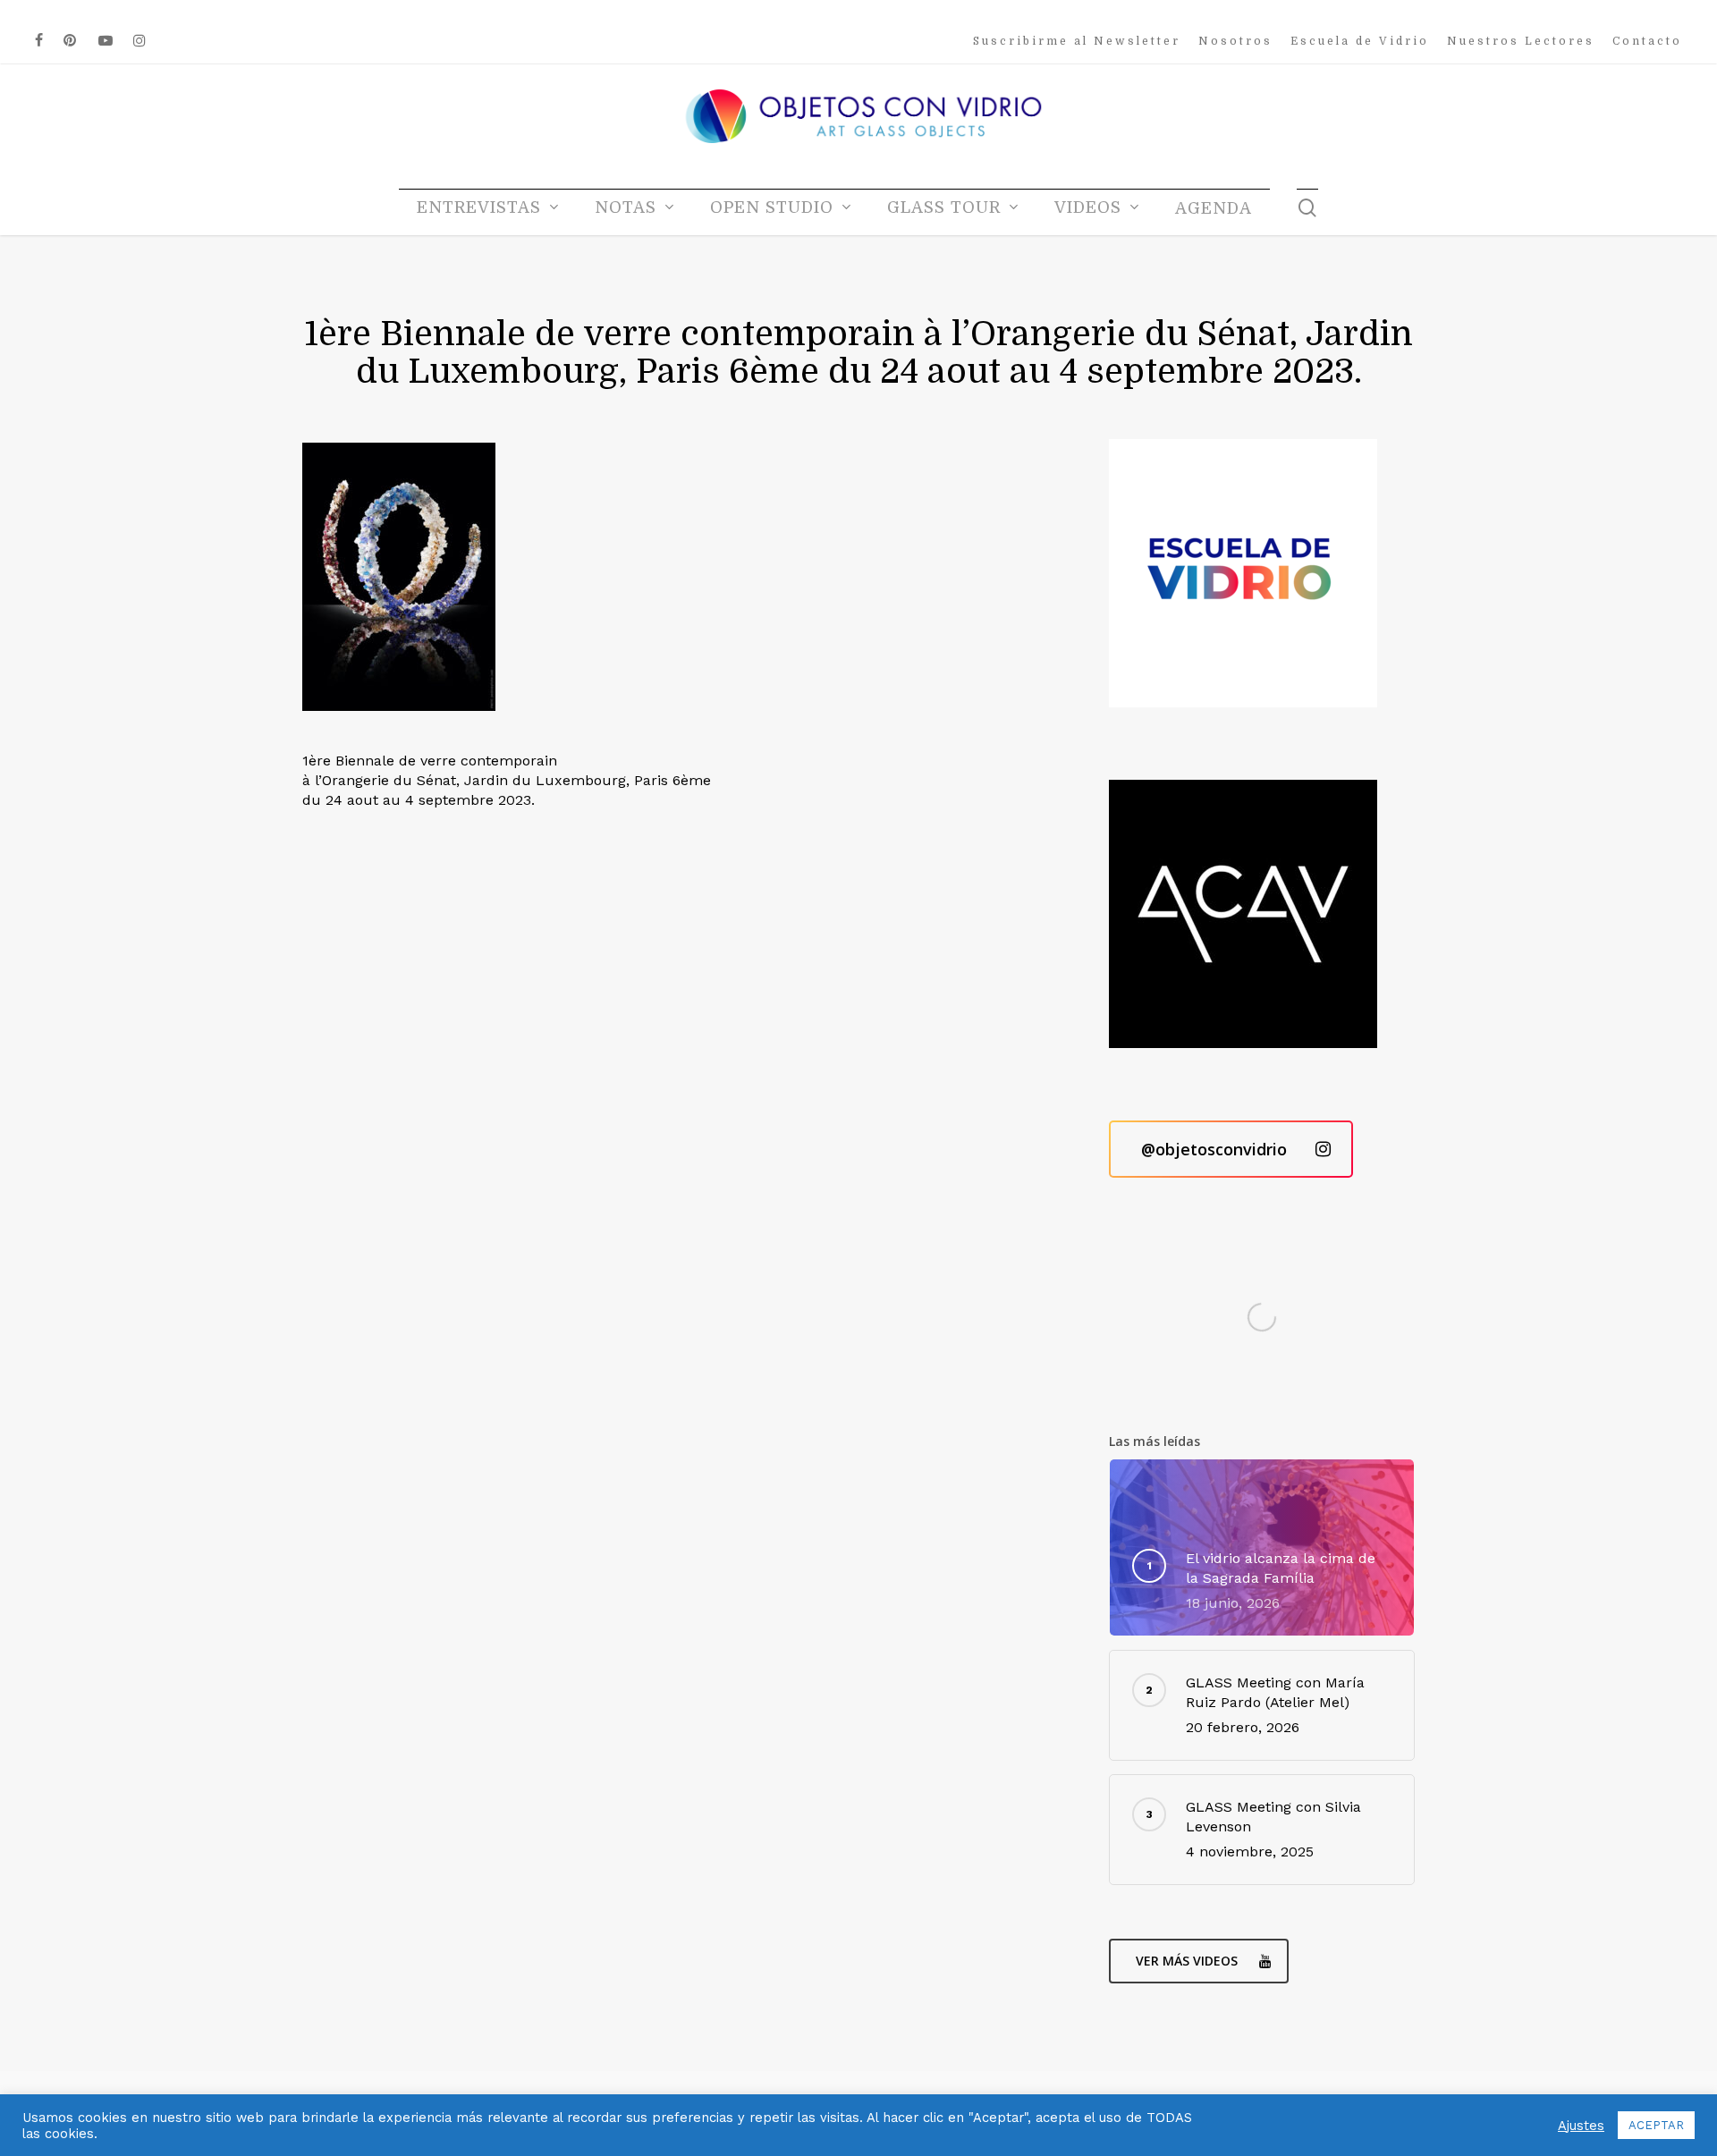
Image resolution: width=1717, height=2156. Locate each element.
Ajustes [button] (1581, 2126)
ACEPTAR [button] (1656, 2125)
